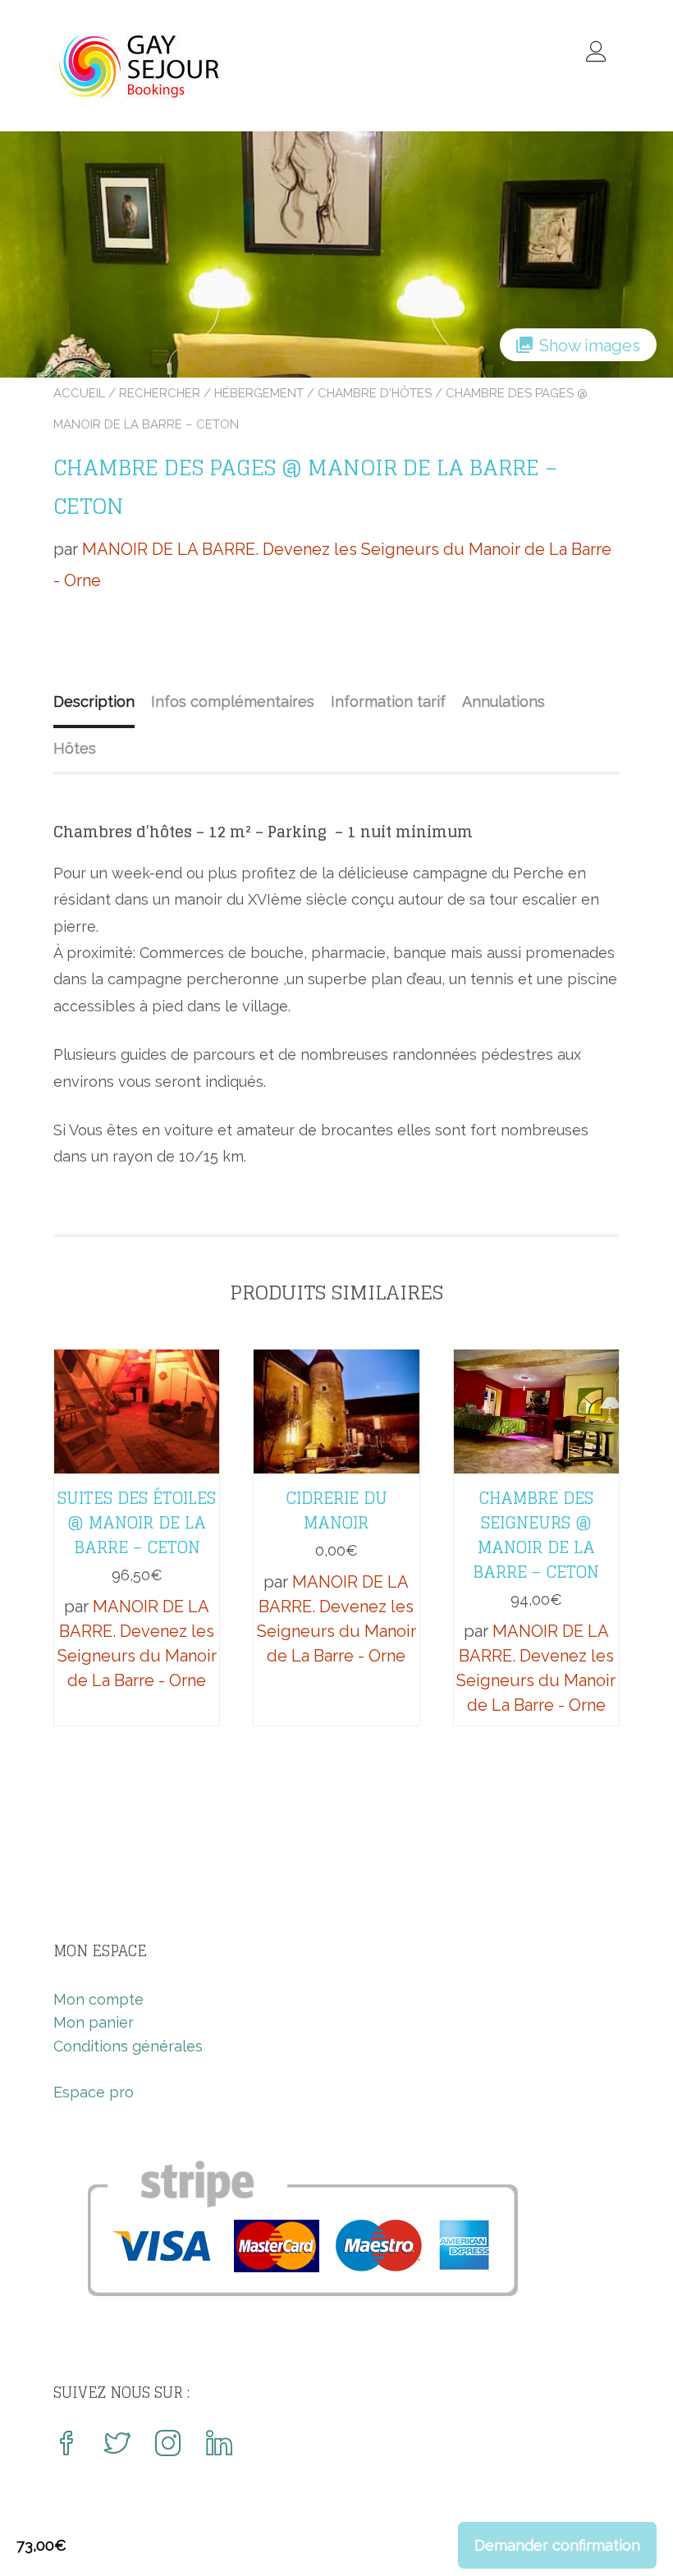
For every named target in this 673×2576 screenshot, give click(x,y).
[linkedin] (219, 2445)
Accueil (79, 393)
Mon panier (94, 2022)
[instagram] (168, 2445)
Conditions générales (128, 2046)
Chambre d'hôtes (375, 393)
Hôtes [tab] (75, 748)
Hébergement (259, 393)
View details (137, 1399)
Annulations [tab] (504, 701)
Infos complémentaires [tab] (233, 701)
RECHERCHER (160, 393)
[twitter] (117, 2445)
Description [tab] (94, 701)
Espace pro (94, 2092)
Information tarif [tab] (388, 701)
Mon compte (98, 1999)
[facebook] (66, 2445)
